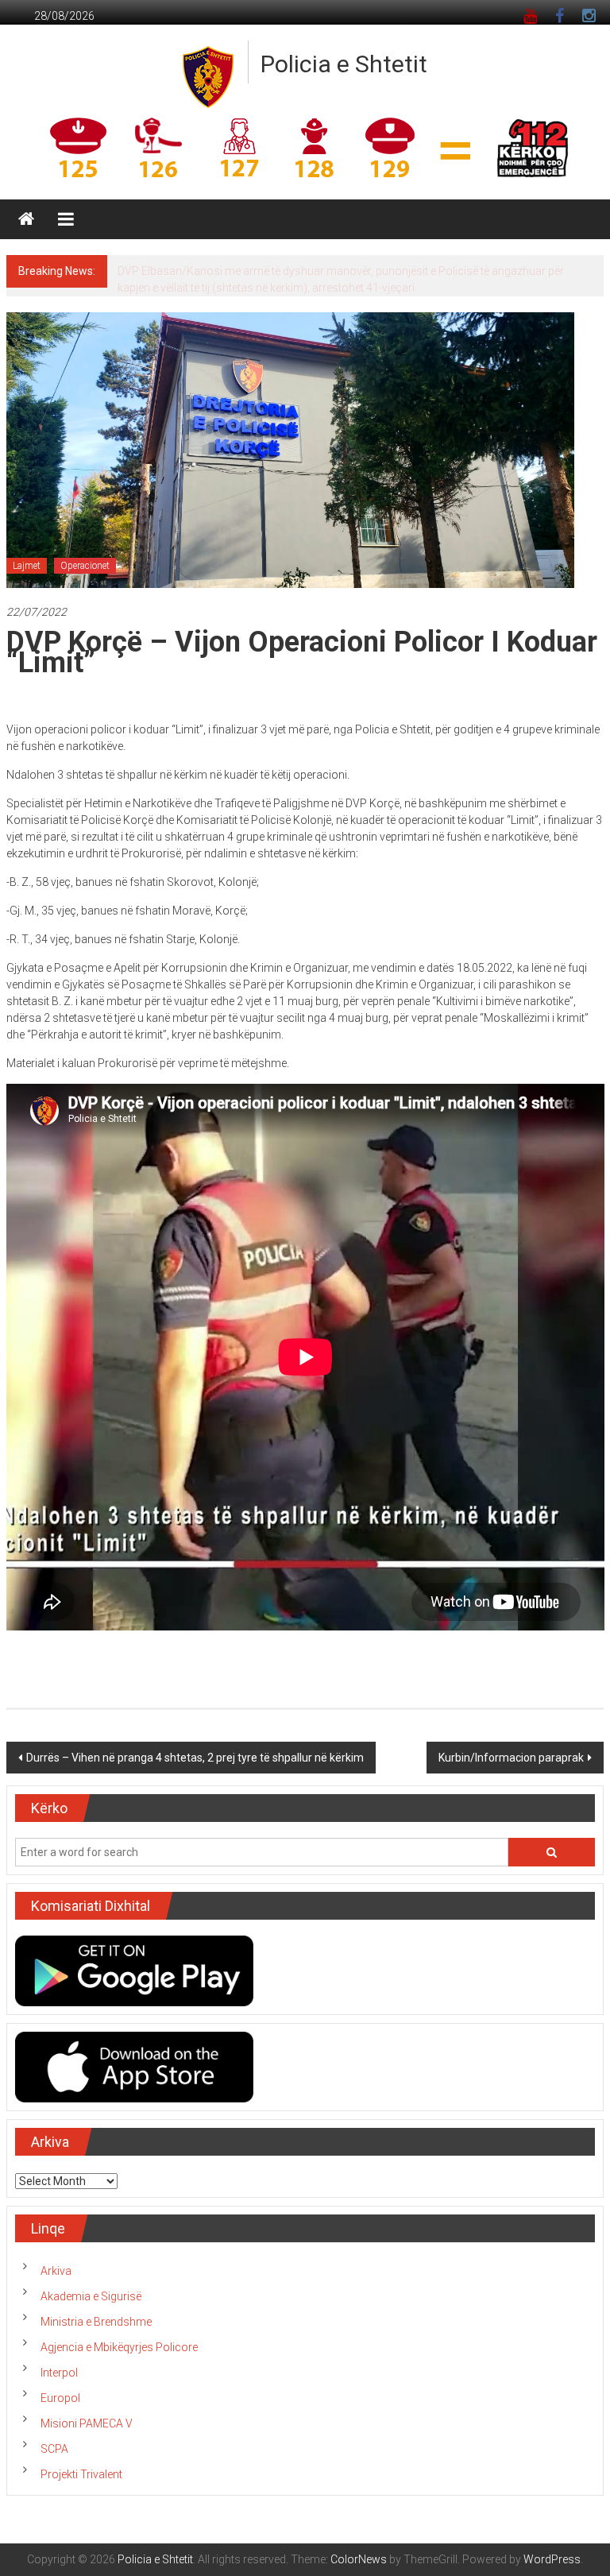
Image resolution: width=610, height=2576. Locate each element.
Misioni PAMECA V (87, 2423)
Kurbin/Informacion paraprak (511, 1758)
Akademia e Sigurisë (91, 2296)
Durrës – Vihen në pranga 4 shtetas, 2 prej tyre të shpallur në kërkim (195, 1758)
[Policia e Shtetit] (26, 219)
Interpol (59, 2373)
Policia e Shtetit (344, 64)
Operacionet (85, 566)
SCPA (54, 2449)
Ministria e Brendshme (96, 2322)
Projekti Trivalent (81, 2474)
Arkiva (56, 2271)
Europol (60, 2398)
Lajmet (27, 566)
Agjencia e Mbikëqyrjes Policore (119, 2347)
